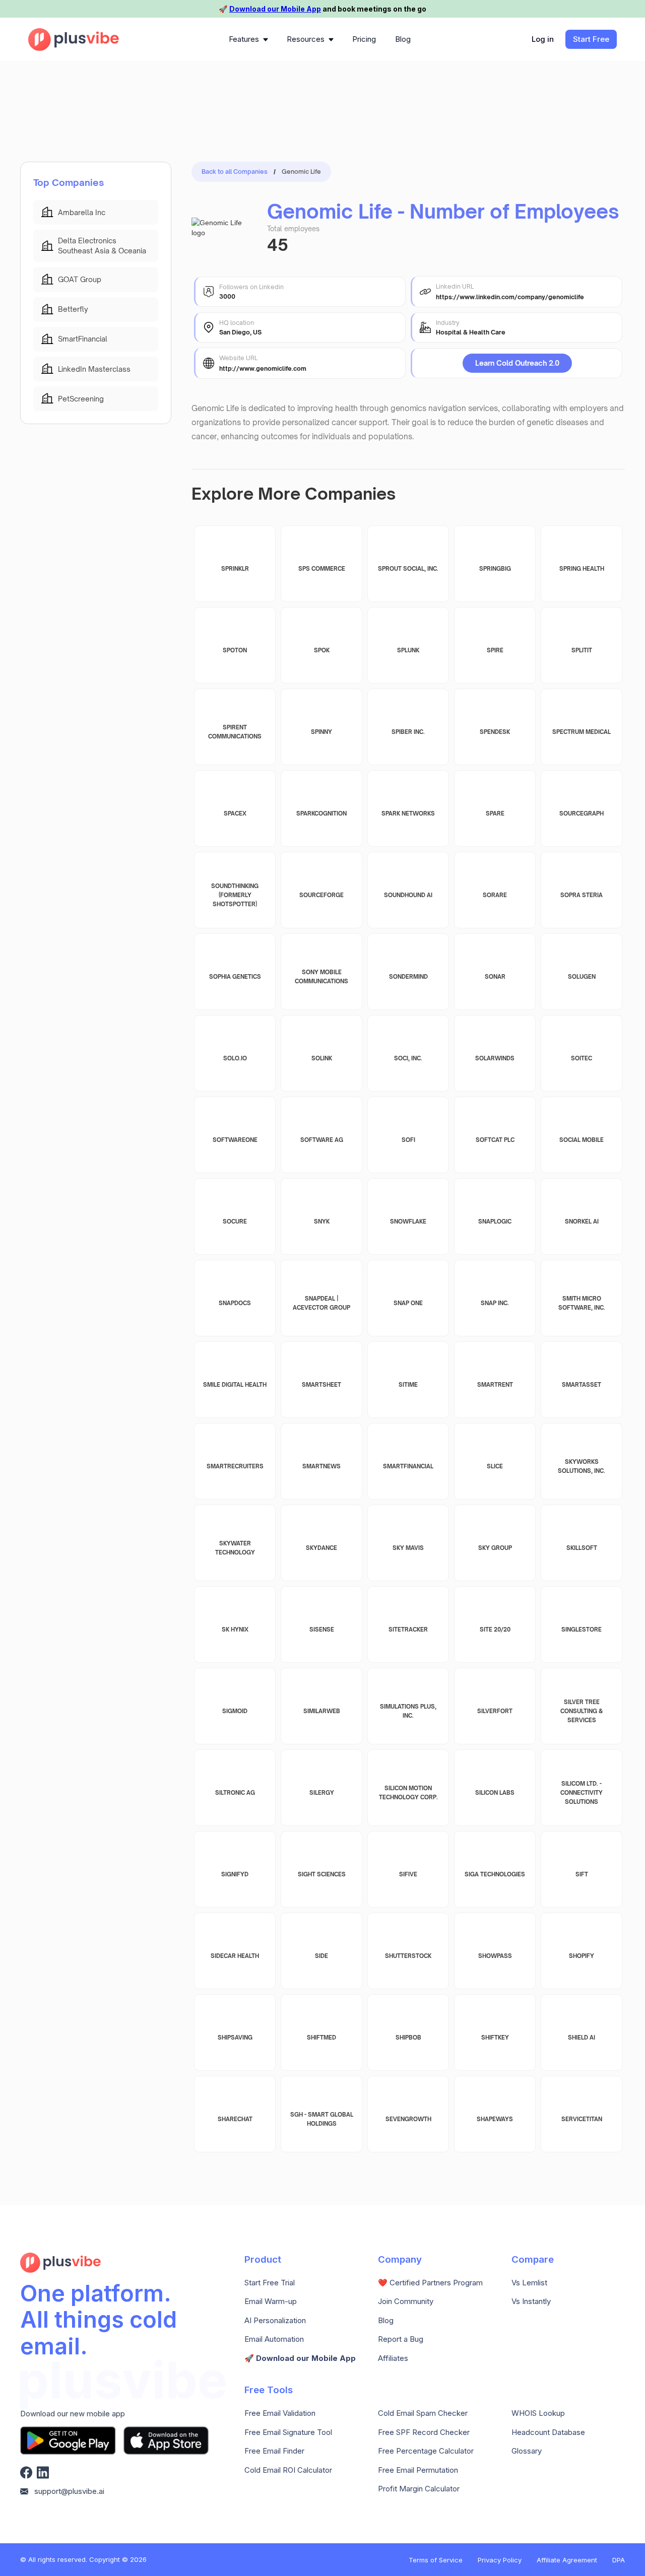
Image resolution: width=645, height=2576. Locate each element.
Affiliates (393, 2358)
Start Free (591, 39)
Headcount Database (548, 2432)
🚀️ (300, 2358)
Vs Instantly (531, 2301)
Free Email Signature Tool (288, 2432)
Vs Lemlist (529, 2283)
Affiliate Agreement (567, 2560)
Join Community (406, 2301)
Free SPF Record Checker (424, 2432)
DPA (619, 2560)
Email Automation (274, 2339)
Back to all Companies (235, 172)
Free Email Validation (280, 2413)
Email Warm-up (271, 2301)
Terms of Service (436, 2560)
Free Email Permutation (418, 2470)
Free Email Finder (274, 2451)
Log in (543, 39)
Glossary (527, 2451)
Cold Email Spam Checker (423, 2413)
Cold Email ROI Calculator (288, 2470)
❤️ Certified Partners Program (430, 2283)
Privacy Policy (500, 2560)
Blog (386, 2321)
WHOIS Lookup (538, 2413)
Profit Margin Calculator (419, 2489)
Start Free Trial (270, 2283)
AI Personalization (275, 2321)
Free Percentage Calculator (426, 2451)
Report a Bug (401, 2339)
